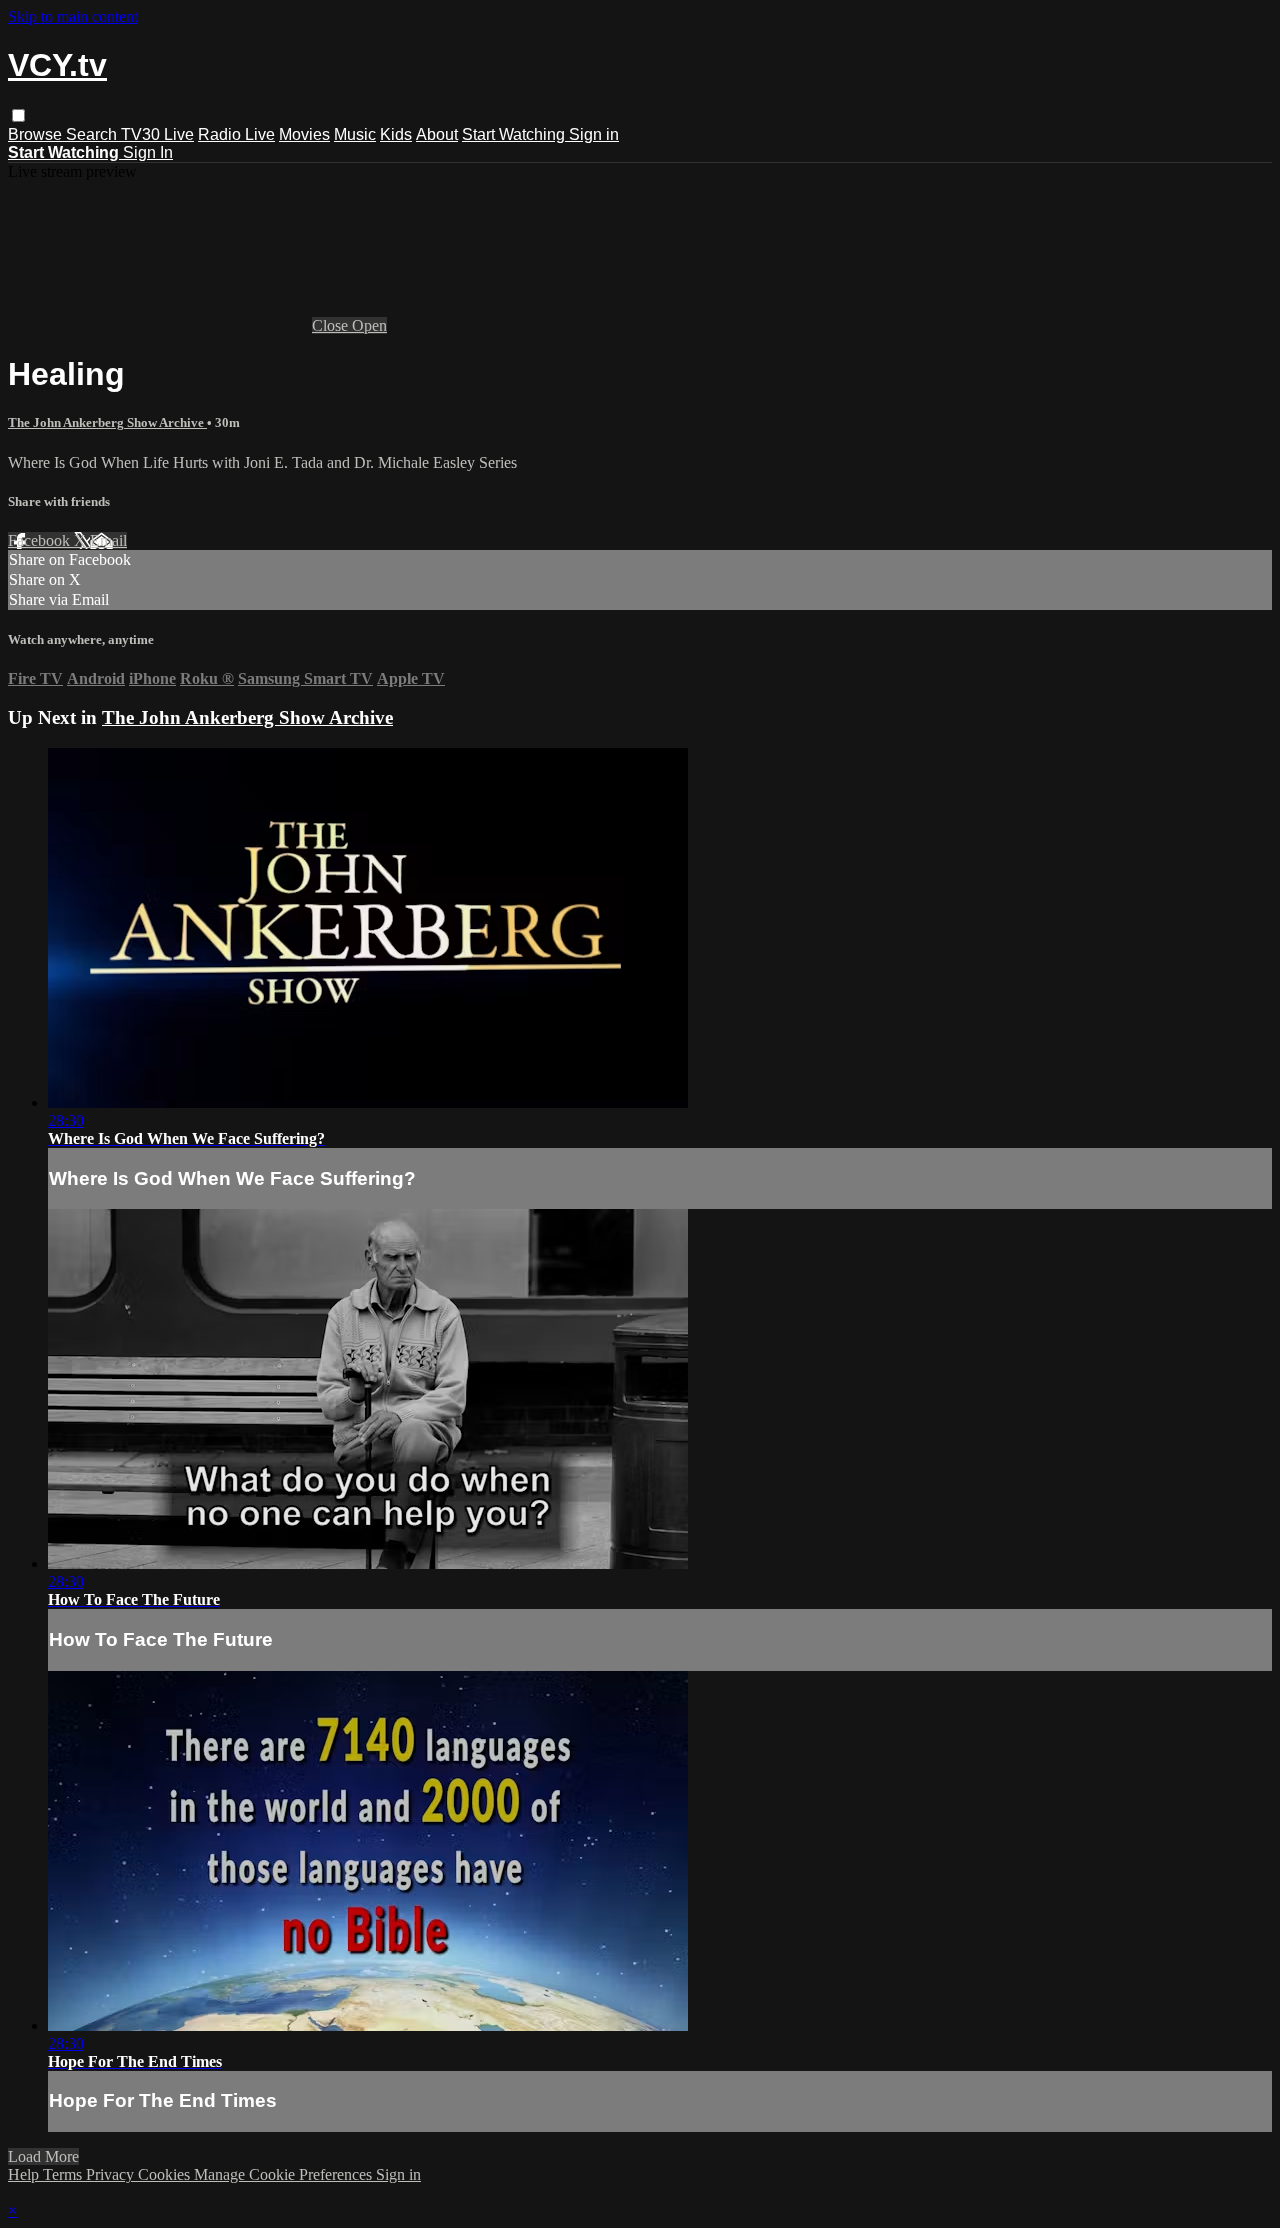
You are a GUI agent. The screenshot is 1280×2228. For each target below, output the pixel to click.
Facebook (41, 540)
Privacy (112, 2174)
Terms (64, 2174)
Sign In (148, 152)
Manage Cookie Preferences (285, 2174)
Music (355, 134)
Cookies (166, 2174)
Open (369, 325)
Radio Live (236, 134)
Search (93, 134)
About (437, 134)
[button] (18, 115)
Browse (37, 134)
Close (332, 325)
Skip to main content (73, 16)
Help (25, 2174)
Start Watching (515, 134)
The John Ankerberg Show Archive (107, 422)
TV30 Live (157, 134)
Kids (396, 134)
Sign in (594, 134)
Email (108, 540)
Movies (304, 134)
